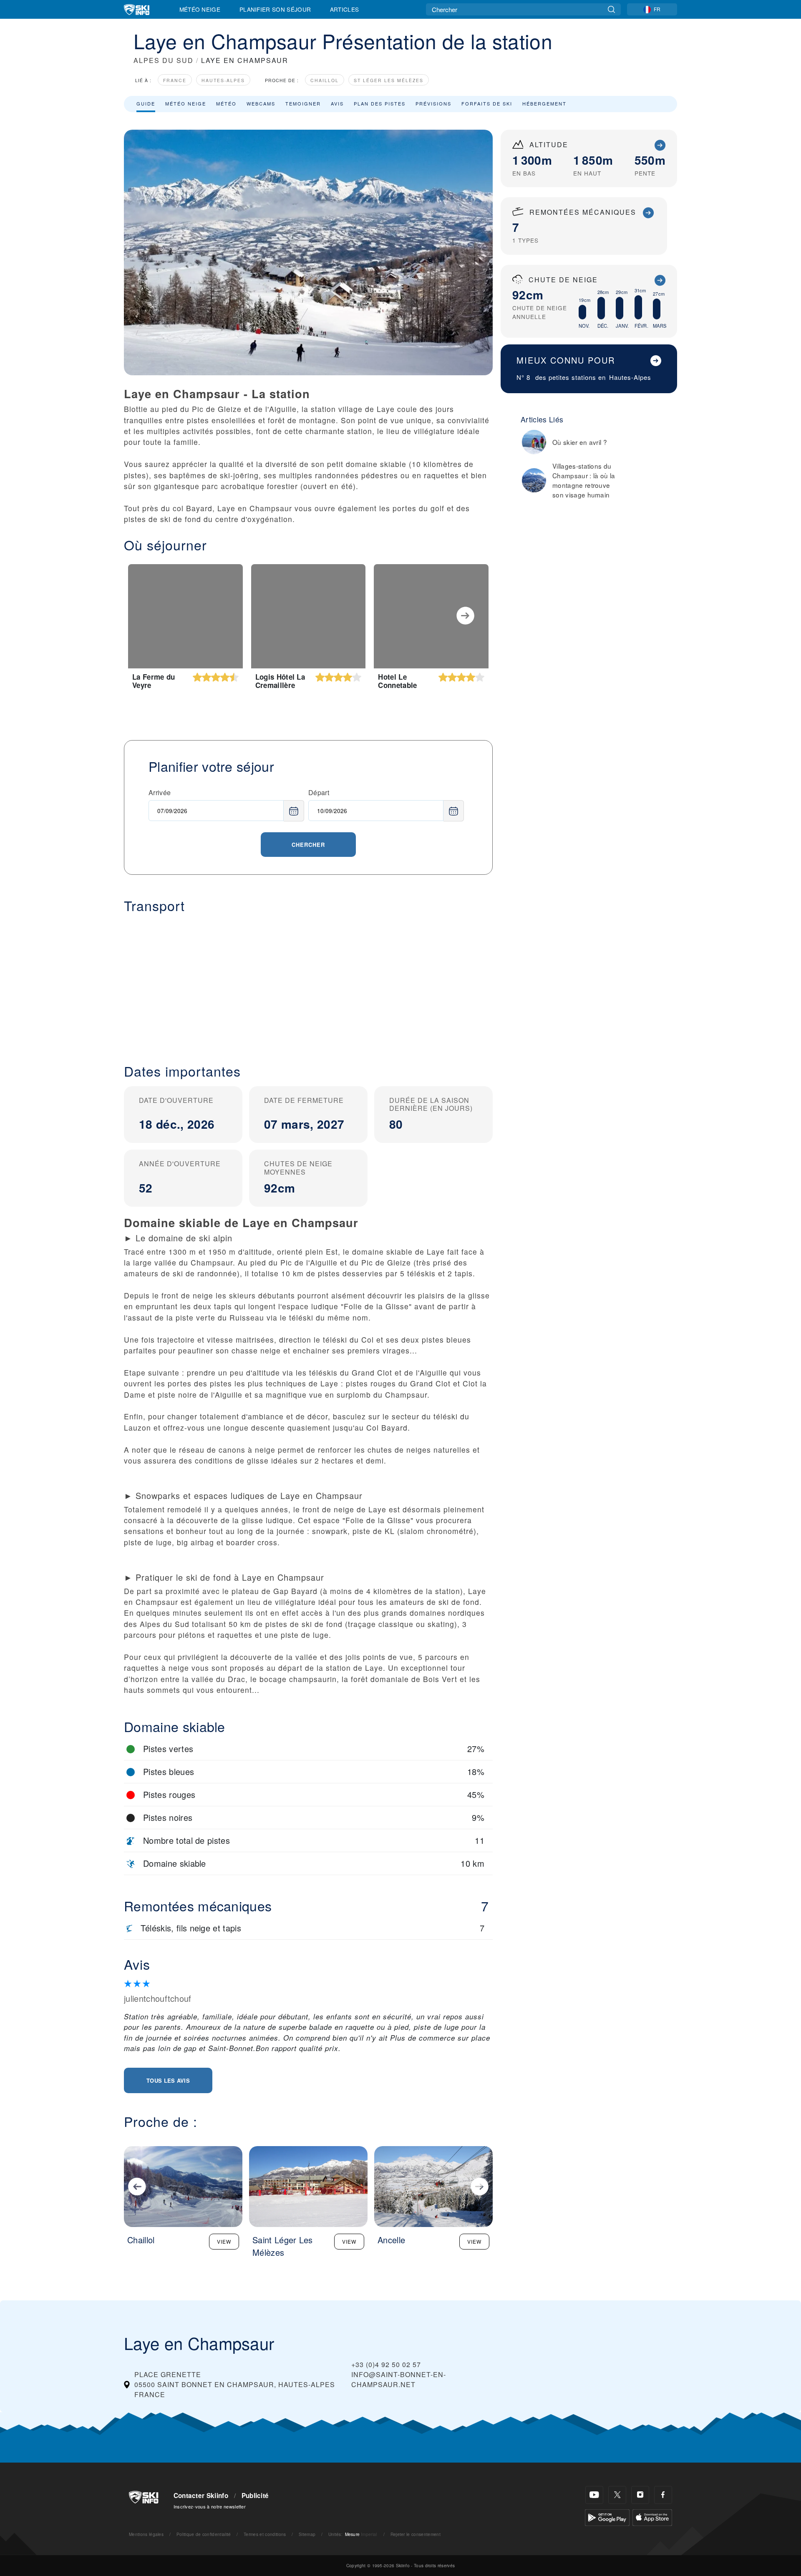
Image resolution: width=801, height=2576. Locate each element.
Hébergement (544, 103)
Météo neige (186, 103)
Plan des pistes (380, 103)
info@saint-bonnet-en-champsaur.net (399, 2379)
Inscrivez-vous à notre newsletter (210, 2506)
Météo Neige (200, 9)
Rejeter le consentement (416, 2534)
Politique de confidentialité (204, 2534)
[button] (308, 982)
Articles (345, 9)
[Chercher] (611, 9)
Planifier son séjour (275, 9)
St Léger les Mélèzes (389, 80)
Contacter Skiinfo (201, 2496)
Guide (146, 103)
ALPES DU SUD (164, 60)
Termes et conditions (265, 2534)
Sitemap (307, 2534)
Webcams (261, 103)
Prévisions (433, 103)
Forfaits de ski (487, 103)
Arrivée (160, 792)
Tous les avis (168, 2080)
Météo (226, 103)
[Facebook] (663, 2495)
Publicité (255, 2496)
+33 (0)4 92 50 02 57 (386, 2364)
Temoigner (303, 103)
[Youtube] (594, 2495)
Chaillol (325, 80)
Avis (337, 103)
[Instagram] (640, 2495)
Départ (319, 792)
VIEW (224, 2241)
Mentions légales (146, 2534)
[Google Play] (607, 2517)
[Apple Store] (652, 2517)
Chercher (308, 845)
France (175, 80)
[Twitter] (617, 2495)
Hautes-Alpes (223, 80)
